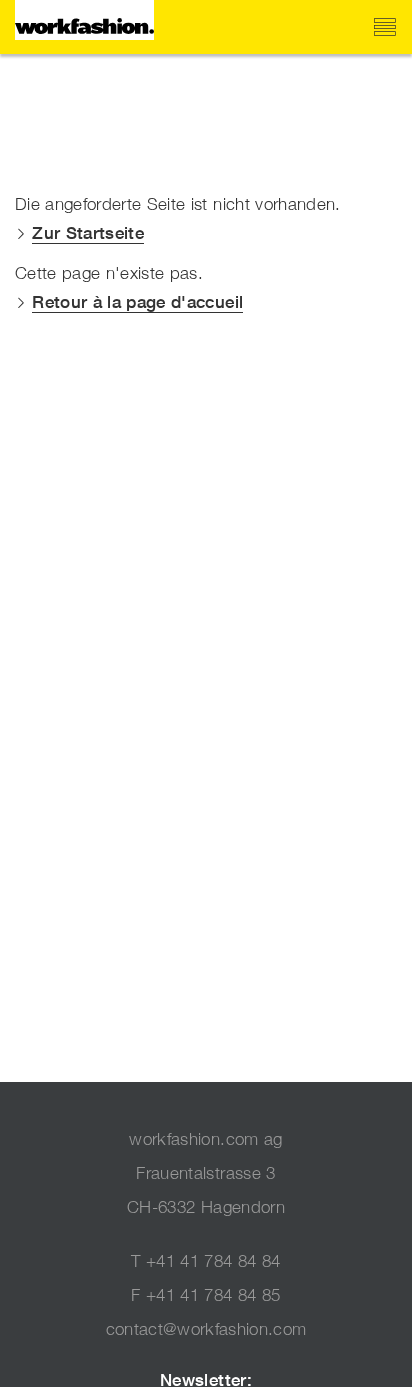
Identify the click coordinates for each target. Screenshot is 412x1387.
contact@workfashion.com (206, 1329)
